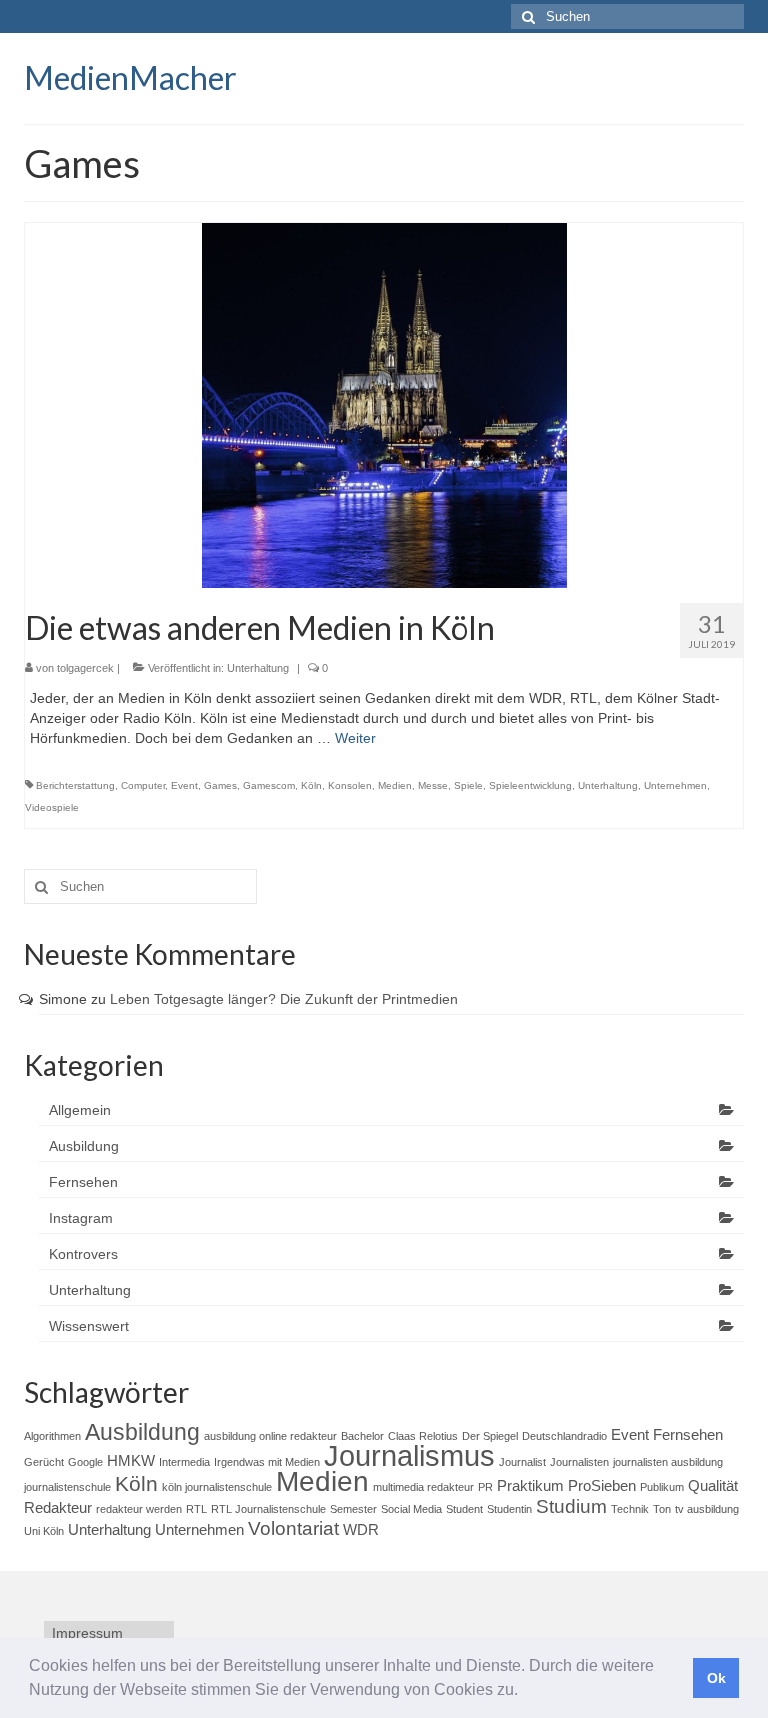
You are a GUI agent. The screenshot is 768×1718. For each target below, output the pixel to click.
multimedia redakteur (423, 1487)
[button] (525, 1692)
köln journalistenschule (217, 1487)
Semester (353, 1509)
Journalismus (409, 1455)
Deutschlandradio (564, 1436)
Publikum (662, 1487)
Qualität (713, 1485)
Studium (571, 1506)
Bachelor (362, 1436)
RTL (196, 1509)
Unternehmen (675, 785)
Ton (662, 1509)
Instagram (81, 1218)
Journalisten (579, 1462)
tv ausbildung (707, 1509)
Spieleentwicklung (530, 785)
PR (485, 1487)
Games (220, 785)
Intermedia (184, 1462)
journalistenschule (67, 1487)
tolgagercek (85, 668)
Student (464, 1509)
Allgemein (80, 1110)
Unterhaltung (258, 668)
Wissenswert (89, 1326)
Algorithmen (52, 1436)
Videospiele (52, 807)
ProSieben (602, 1485)
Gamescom (269, 785)
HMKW (131, 1460)
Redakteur (58, 1507)
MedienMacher (130, 77)
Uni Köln (44, 1531)
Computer (143, 785)
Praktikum (530, 1485)
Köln (311, 785)
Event (184, 785)
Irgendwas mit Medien (267, 1462)
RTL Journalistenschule (268, 1509)
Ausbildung (84, 1146)
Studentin (509, 1509)
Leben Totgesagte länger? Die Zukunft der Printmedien (284, 999)
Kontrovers (83, 1254)
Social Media (411, 1509)
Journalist (522, 1462)
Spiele (468, 785)
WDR (361, 1529)
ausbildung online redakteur (270, 1436)
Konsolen (350, 785)
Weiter (355, 738)
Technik (630, 1509)
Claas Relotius (423, 1436)
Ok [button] (716, 1678)
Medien (395, 785)
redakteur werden (139, 1509)
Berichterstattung (75, 785)
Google (85, 1462)
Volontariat (293, 1528)
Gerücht (44, 1462)
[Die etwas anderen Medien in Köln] (384, 404)
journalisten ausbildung (668, 1462)
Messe (433, 785)
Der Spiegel (490, 1436)
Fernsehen (83, 1182)
